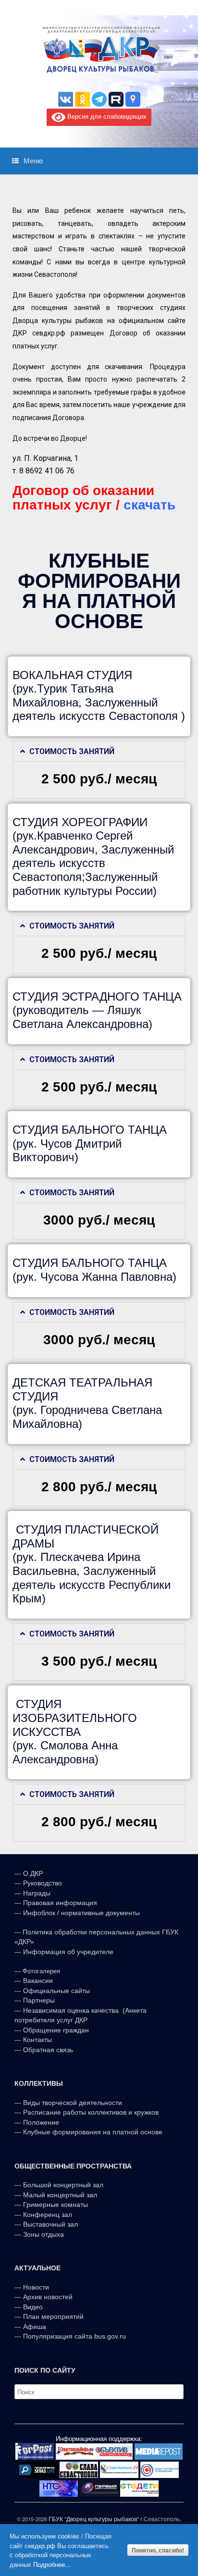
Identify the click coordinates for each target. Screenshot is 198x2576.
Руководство (43, 1883)
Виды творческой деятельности (73, 2103)
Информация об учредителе (68, 1952)
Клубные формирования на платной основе (93, 2132)
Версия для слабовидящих (106, 117)
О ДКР (33, 1873)
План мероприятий (53, 2316)
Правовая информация (60, 1903)
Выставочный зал (50, 2224)
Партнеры (39, 2000)
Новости (36, 2287)
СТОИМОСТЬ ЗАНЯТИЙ (72, 751)
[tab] (99, 751)
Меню (33, 161)
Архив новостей (48, 2297)
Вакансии (38, 1981)
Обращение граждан (56, 2030)
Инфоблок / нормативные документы (81, 1913)
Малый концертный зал (60, 2195)
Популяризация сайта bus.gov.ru (74, 2336)
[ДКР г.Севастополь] (99, 50)
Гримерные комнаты (56, 2204)
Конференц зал (48, 2215)
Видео (33, 2307)
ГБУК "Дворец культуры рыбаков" (94, 2519)
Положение (41, 2122)
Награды (37, 1893)
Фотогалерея (41, 1971)
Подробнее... (52, 2564)
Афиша (35, 2327)
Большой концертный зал (63, 2185)
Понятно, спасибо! (158, 2550)
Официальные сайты (56, 1991)
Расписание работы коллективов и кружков (91, 2112)
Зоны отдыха (43, 2234)
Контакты (37, 2040)
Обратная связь (47, 2050)
